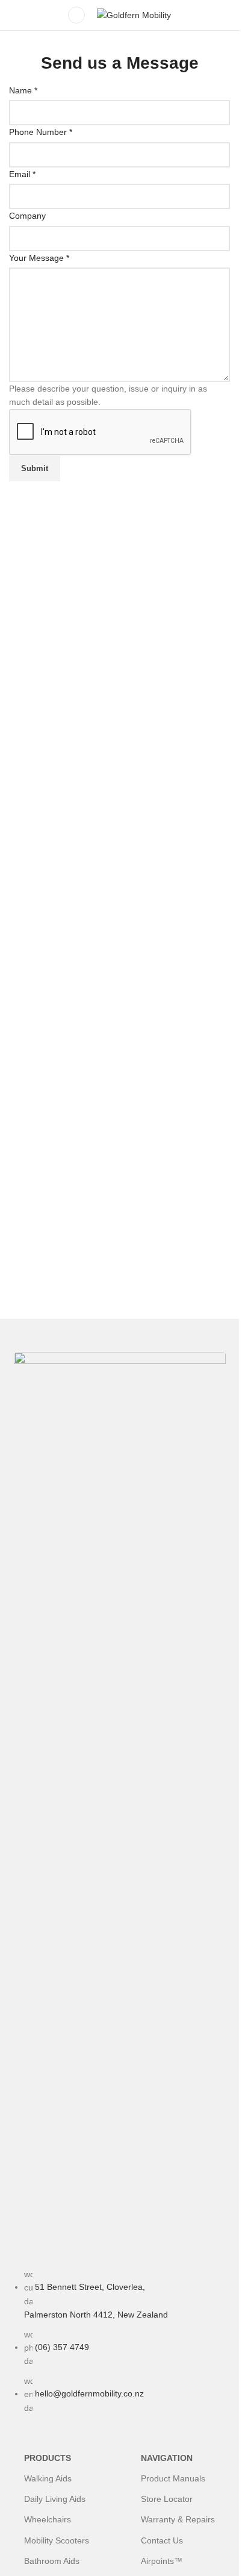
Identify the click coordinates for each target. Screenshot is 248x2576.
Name (23, 90)
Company (27, 216)
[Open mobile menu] (76, 15)
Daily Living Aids (55, 2499)
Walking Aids (48, 2478)
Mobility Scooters (57, 2540)
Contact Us (162, 2540)
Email (22, 174)
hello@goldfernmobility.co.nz (89, 2393)
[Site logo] (134, 14)
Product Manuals (173, 2478)
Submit (35, 468)
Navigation (167, 2458)
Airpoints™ (162, 2561)
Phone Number (41, 132)
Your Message (39, 258)
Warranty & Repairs (178, 2519)
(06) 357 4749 (62, 2347)
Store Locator (167, 2499)
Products (48, 2458)
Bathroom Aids (52, 2561)
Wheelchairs (48, 2519)
